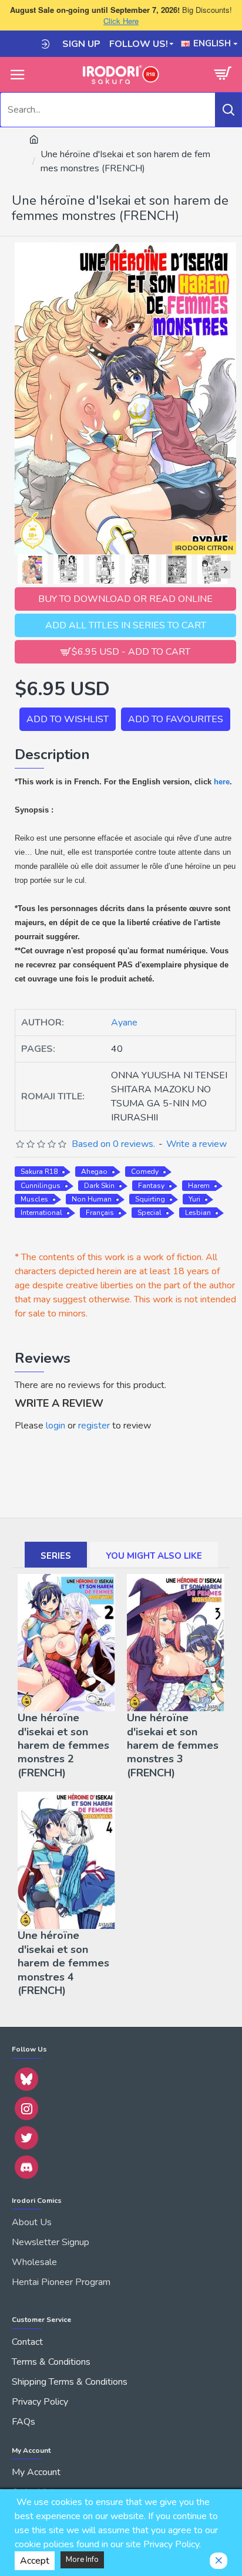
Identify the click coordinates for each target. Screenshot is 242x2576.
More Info (82, 2560)
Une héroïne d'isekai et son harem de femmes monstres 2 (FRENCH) (63, 1746)
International (41, 1213)
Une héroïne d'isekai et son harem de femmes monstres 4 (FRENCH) (63, 1963)
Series (56, 1556)
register (94, 1426)
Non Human (92, 1199)
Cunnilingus (41, 1186)
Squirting (150, 1199)
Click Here (121, 21)
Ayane (124, 1023)
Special (149, 1213)
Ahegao (94, 1172)
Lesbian (198, 1213)
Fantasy (151, 1186)
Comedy (145, 1172)
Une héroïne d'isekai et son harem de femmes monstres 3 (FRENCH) (173, 1746)
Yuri (194, 1199)
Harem (199, 1186)
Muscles (34, 1199)
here (222, 782)
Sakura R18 (39, 1172)
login (56, 1426)
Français (100, 1213)
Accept (35, 2561)
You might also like (154, 1556)
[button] (21, 570)
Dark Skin (99, 1186)
